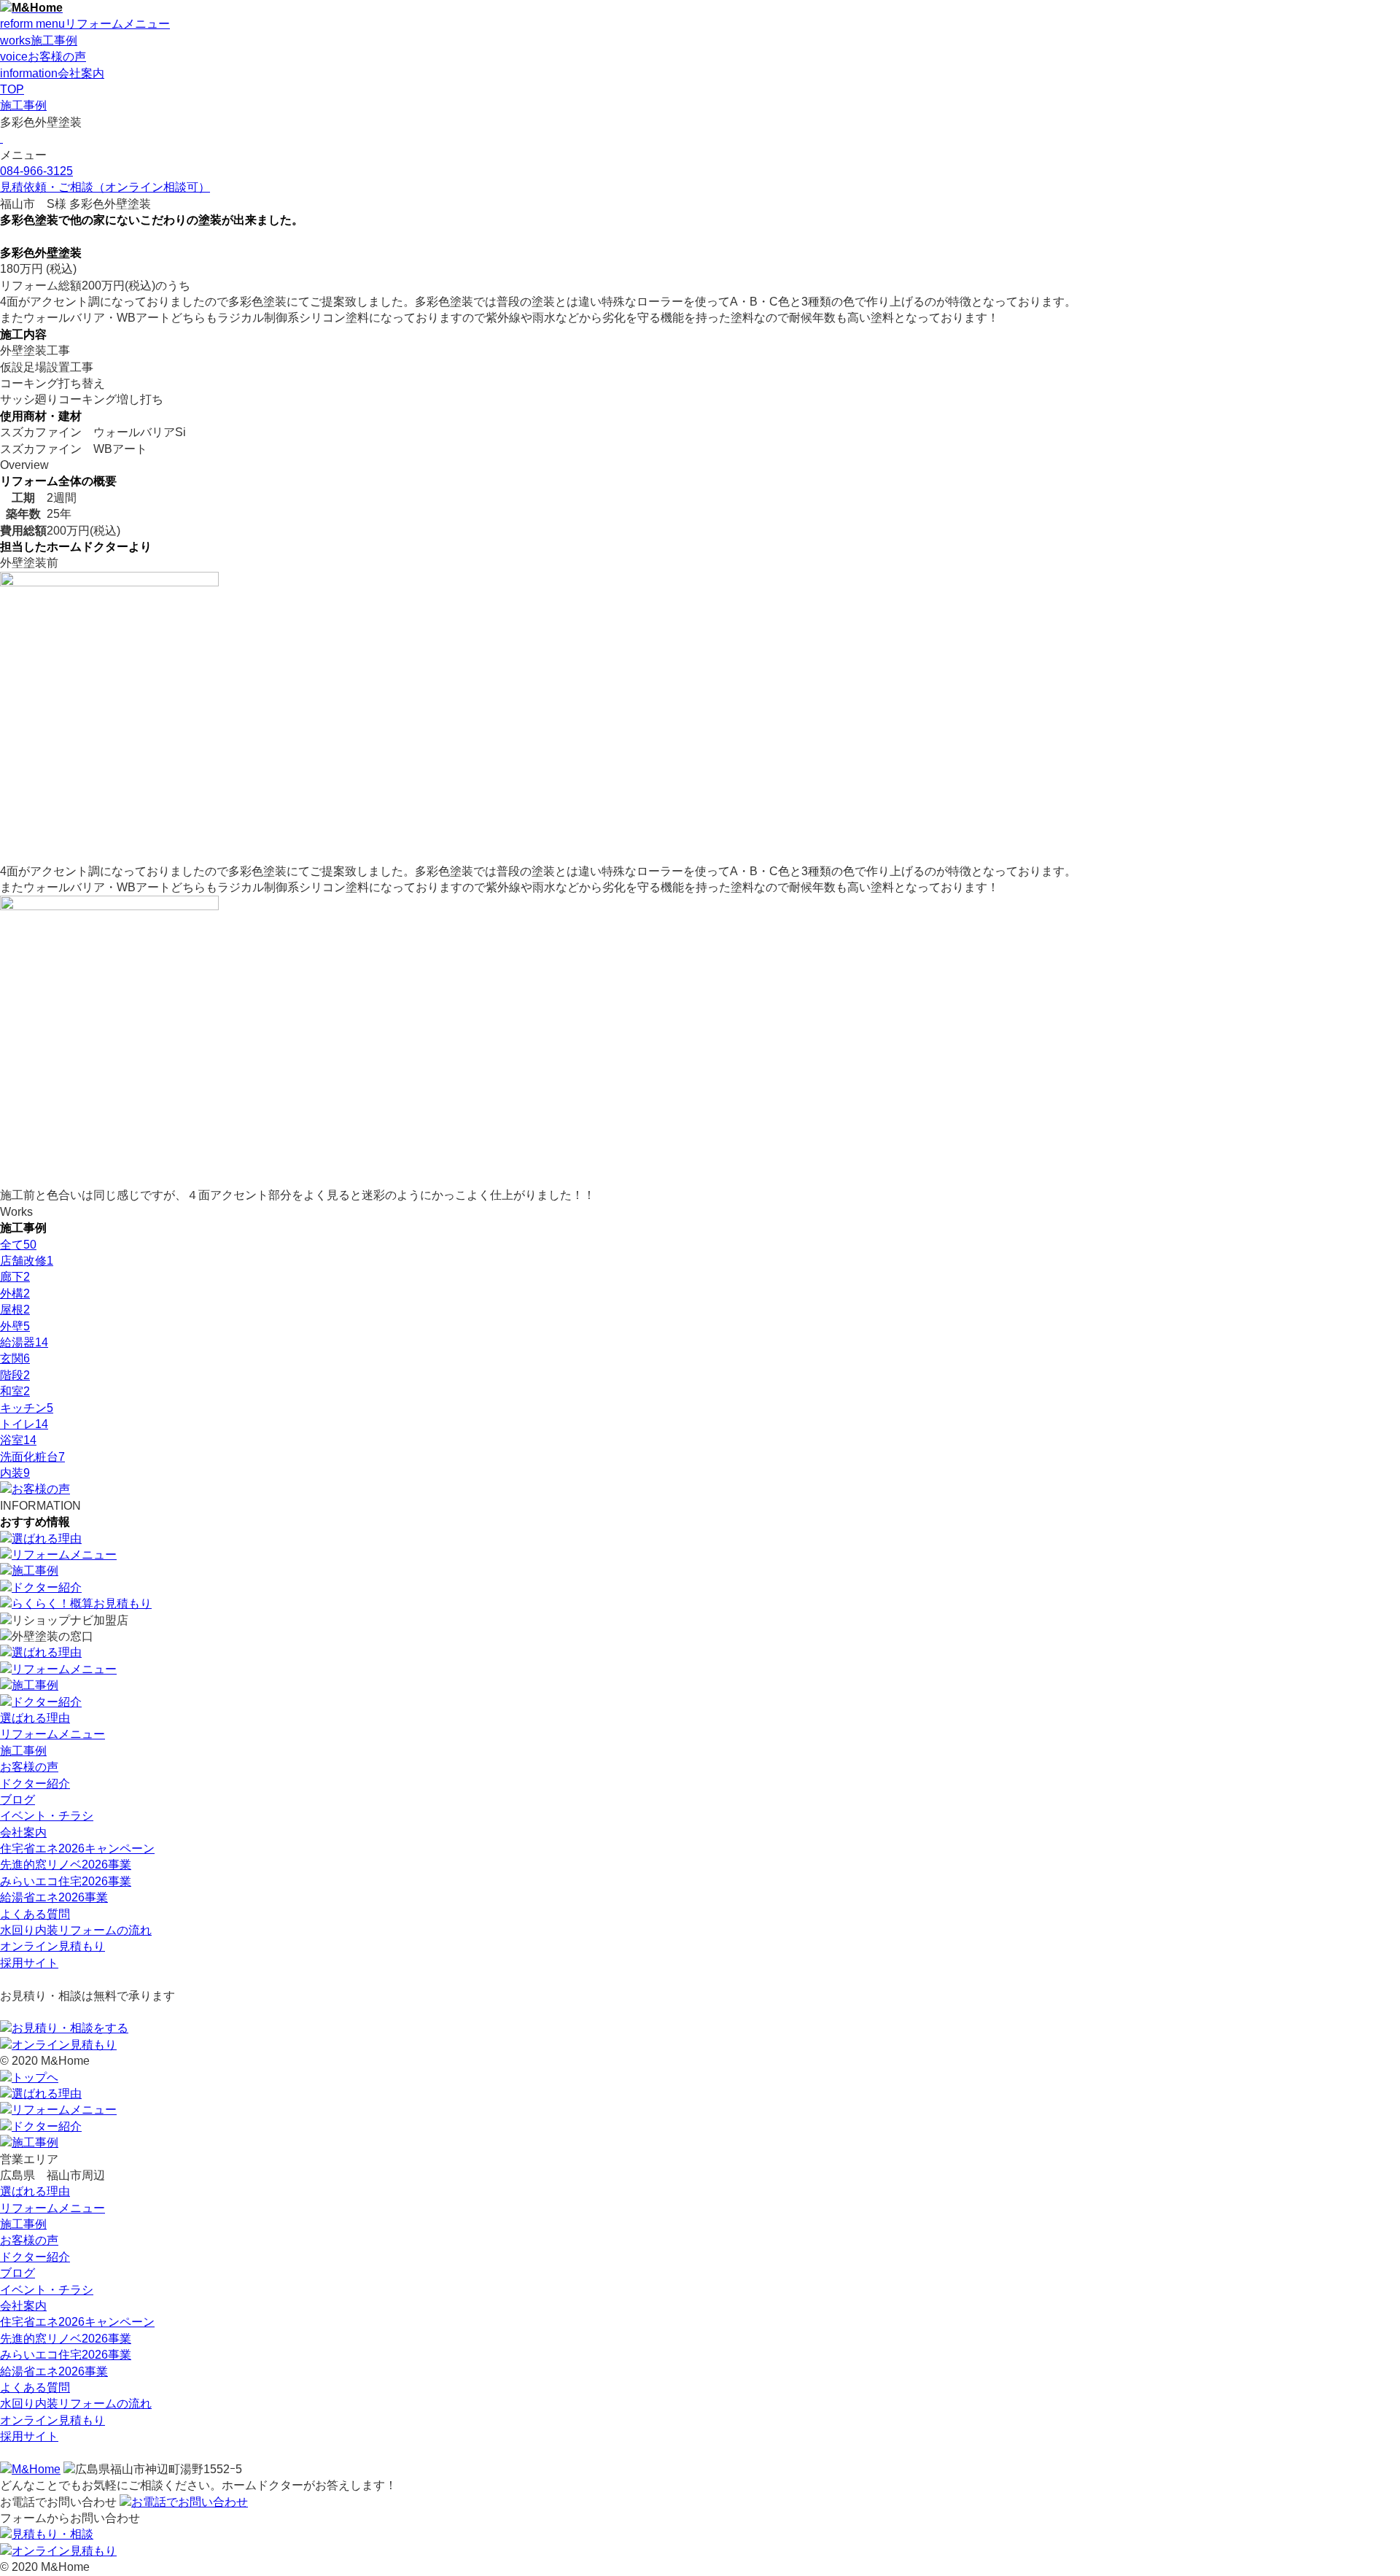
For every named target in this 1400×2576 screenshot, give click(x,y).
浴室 (18, 1440)
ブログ (17, 1800)
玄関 (15, 1358)
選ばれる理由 (35, 1718)
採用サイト (29, 1963)
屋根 (15, 1310)
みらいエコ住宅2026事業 (66, 1881)
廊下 (15, 1277)
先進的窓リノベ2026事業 (66, 1865)
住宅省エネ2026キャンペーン (77, 1848)
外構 (15, 1293)
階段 (15, 1375)
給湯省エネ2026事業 (54, 1897)
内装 (15, 1473)
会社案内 (23, 1832)
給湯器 (24, 1342)
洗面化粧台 (32, 1457)
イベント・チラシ (47, 1816)
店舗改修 (27, 1261)
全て (18, 1245)
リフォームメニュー (52, 1734)
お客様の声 (29, 1767)
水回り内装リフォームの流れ (76, 1930)
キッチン (27, 1408)
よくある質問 (35, 1914)
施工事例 (23, 1751)
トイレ (24, 1424)
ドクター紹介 (35, 1784)
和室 (15, 1391)
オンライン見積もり (52, 1946)
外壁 (15, 1326)
